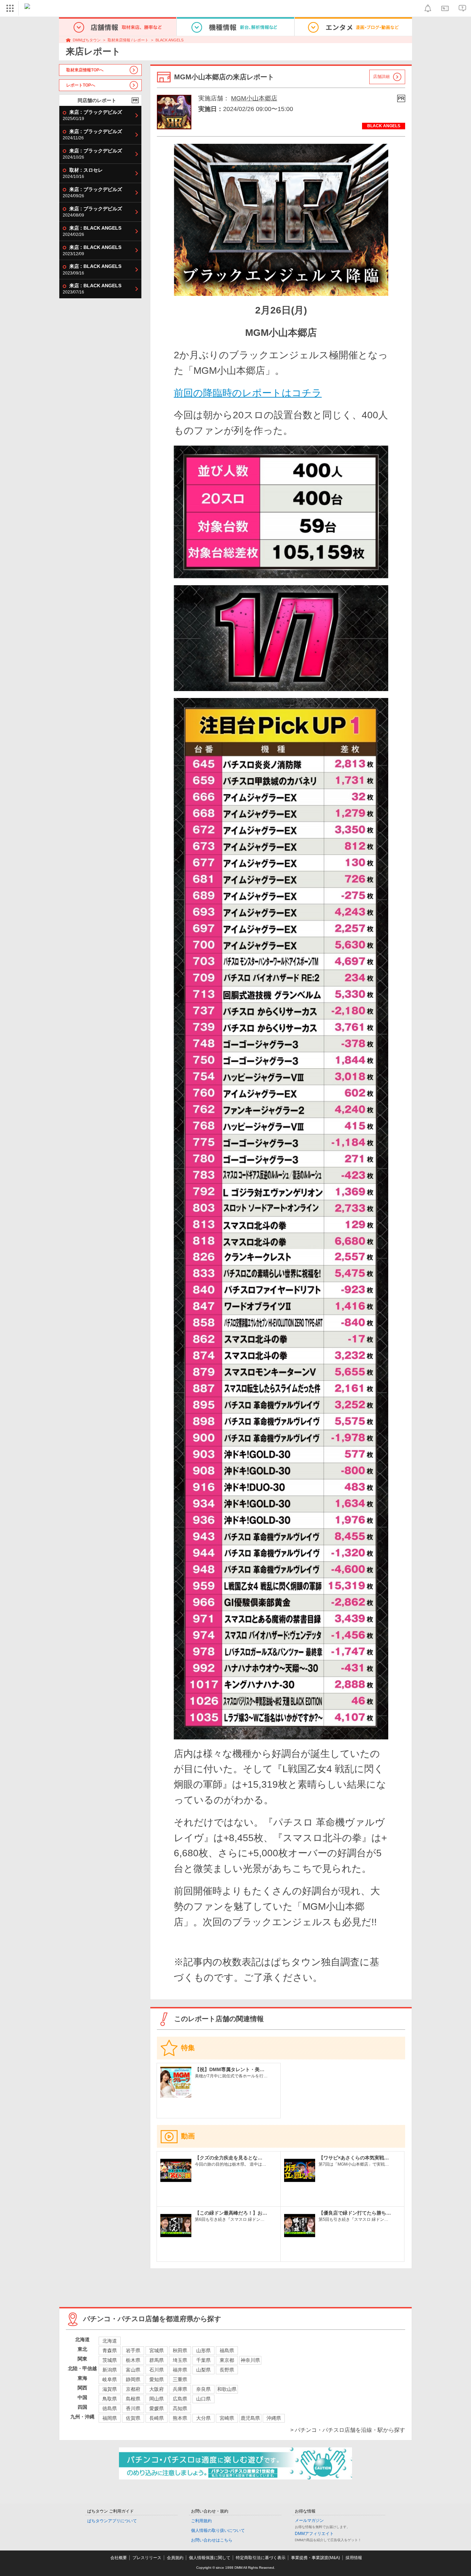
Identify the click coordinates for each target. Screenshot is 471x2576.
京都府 (133, 2389)
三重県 (180, 2379)
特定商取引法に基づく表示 (261, 2558)
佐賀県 (133, 2418)
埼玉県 (180, 2360)
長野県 (227, 2370)
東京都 (227, 2360)
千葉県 (203, 2360)
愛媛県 (157, 2408)
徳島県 (110, 2408)
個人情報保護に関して (210, 2558)
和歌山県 (227, 2389)
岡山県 (157, 2399)
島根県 (133, 2399)
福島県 (227, 2350)
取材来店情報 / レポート (128, 40)
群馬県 (157, 2360)
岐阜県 (110, 2379)
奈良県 (203, 2389)
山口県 (203, 2399)
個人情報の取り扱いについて (218, 2530)
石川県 (157, 2370)
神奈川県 (250, 2360)
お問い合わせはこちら (212, 2540)
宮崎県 (227, 2418)
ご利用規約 (201, 2521)
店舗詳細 (381, 77)
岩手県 (133, 2350)
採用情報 (354, 2558)
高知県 (180, 2408)
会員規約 (175, 2558)
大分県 (203, 2418)
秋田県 (180, 2350)
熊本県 (180, 2418)
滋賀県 (110, 2389)
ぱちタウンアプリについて (112, 2521)
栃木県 (133, 2360)
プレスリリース (147, 2558)
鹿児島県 (250, 2418)
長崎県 (157, 2418)
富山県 (133, 2370)
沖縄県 (274, 2418)
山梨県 (203, 2370)
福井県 (180, 2370)
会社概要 (119, 2558)
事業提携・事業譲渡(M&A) (315, 2558)
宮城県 (157, 2350)
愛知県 (157, 2379)
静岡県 (133, 2379)
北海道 (110, 2341)
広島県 (180, 2399)
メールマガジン (309, 2520)
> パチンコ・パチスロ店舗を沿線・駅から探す (348, 2430)
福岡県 (110, 2418)
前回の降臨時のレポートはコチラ (248, 393)
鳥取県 (110, 2399)
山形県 (203, 2350)
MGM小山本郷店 (254, 98)
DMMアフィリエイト (314, 2534)
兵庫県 (180, 2389)
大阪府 (157, 2389)
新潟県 (110, 2370)
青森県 (110, 2350)
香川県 (133, 2408)
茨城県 (110, 2360)
